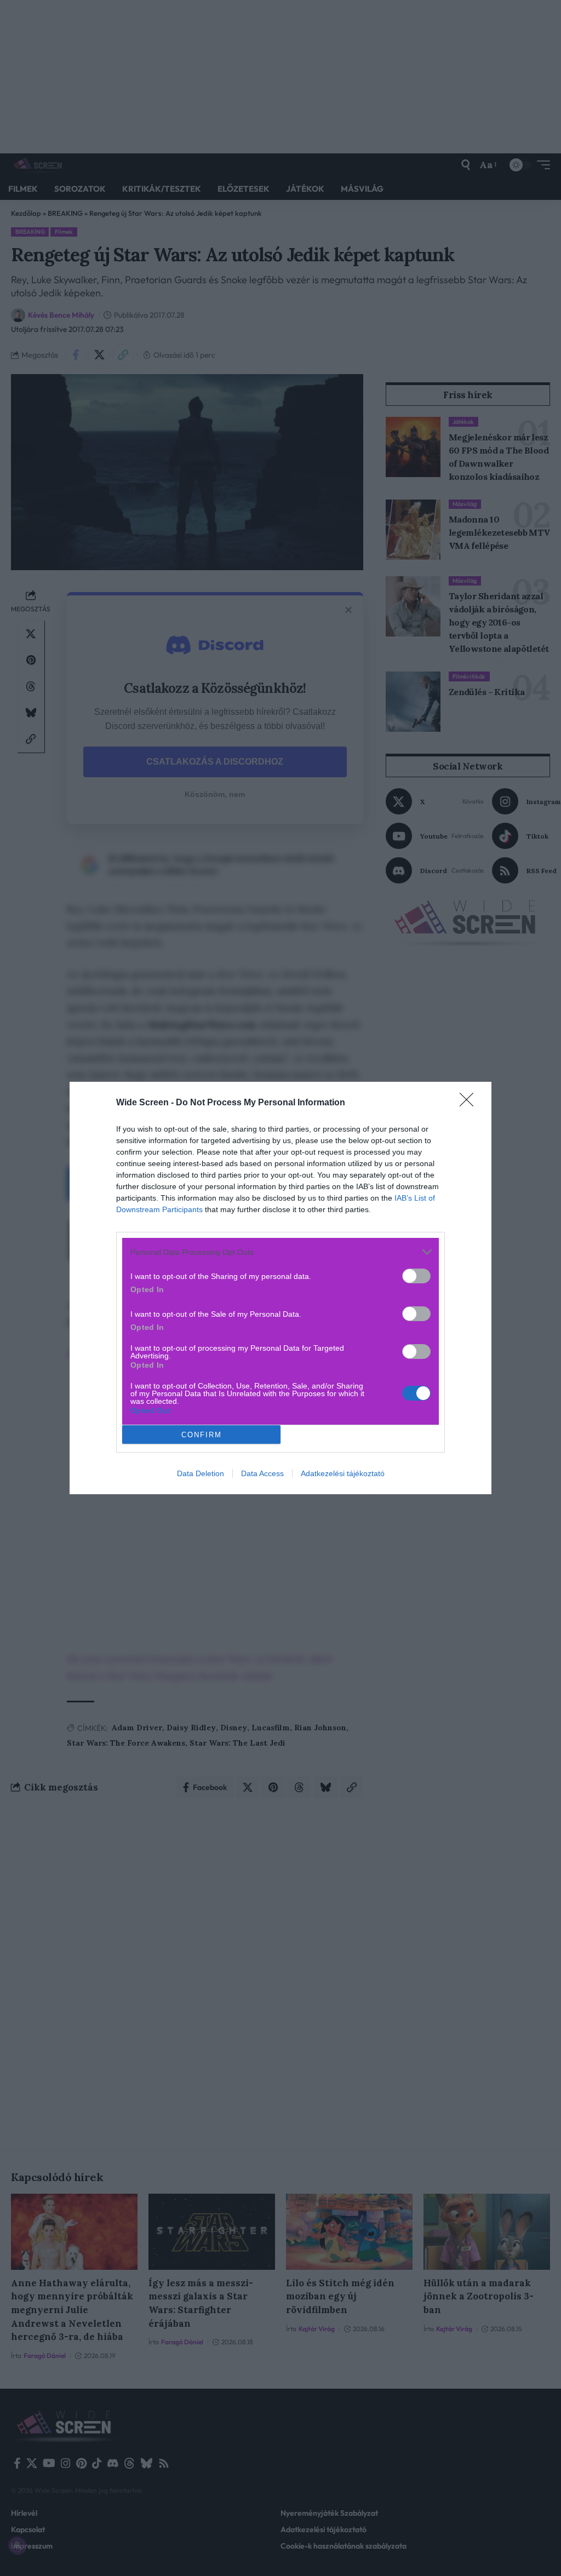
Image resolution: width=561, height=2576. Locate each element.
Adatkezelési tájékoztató (343, 1473)
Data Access (262, 1473)
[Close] (470, 1103)
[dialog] (280, 1288)
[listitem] (280, 1252)
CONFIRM (202, 1435)
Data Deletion (201, 1473)
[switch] (416, 1276)
